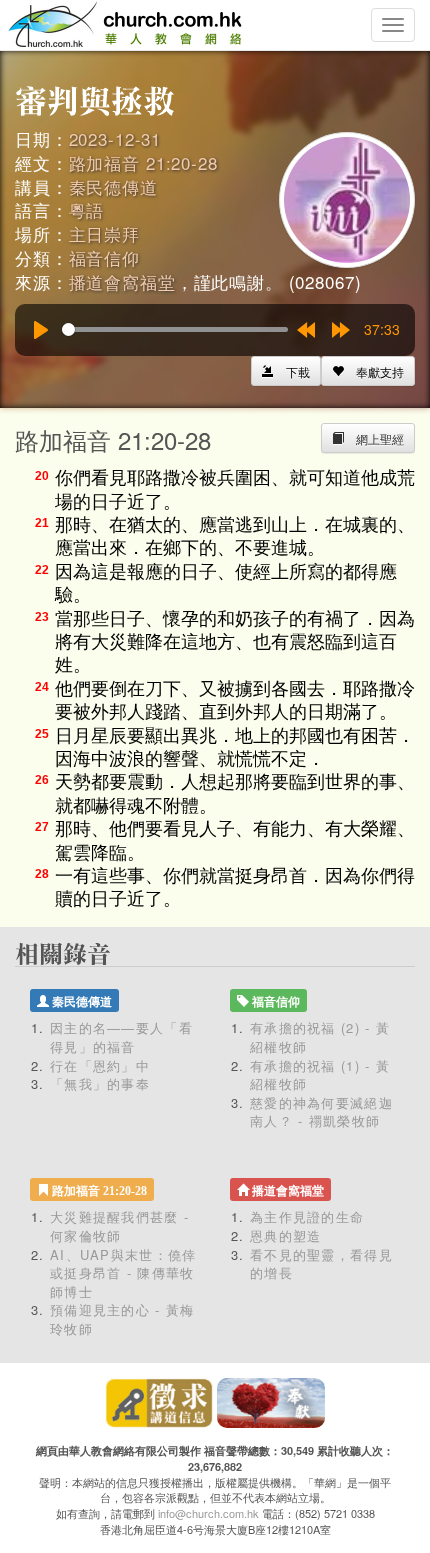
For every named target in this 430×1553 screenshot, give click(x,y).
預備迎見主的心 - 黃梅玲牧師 (122, 1319)
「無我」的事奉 (100, 1083)
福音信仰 (104, 257)
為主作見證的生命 (307, 1216)
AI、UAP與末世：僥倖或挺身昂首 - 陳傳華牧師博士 (123, 1273)
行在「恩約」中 (100, 1065)
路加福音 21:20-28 (143, 162)
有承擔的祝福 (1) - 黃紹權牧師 (320, 1075)
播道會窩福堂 (122, 281)
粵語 (87, 209)
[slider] (175, 329)
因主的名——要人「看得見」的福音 (121, 1037)
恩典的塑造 (286, 1235)
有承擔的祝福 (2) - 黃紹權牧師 (320, 1037)
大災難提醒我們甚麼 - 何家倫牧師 (119, 1226)
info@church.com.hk (208, 1513)
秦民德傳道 (113, 186)
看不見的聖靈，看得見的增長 (321, 1264)
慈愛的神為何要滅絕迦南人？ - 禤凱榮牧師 (321, 1112)
